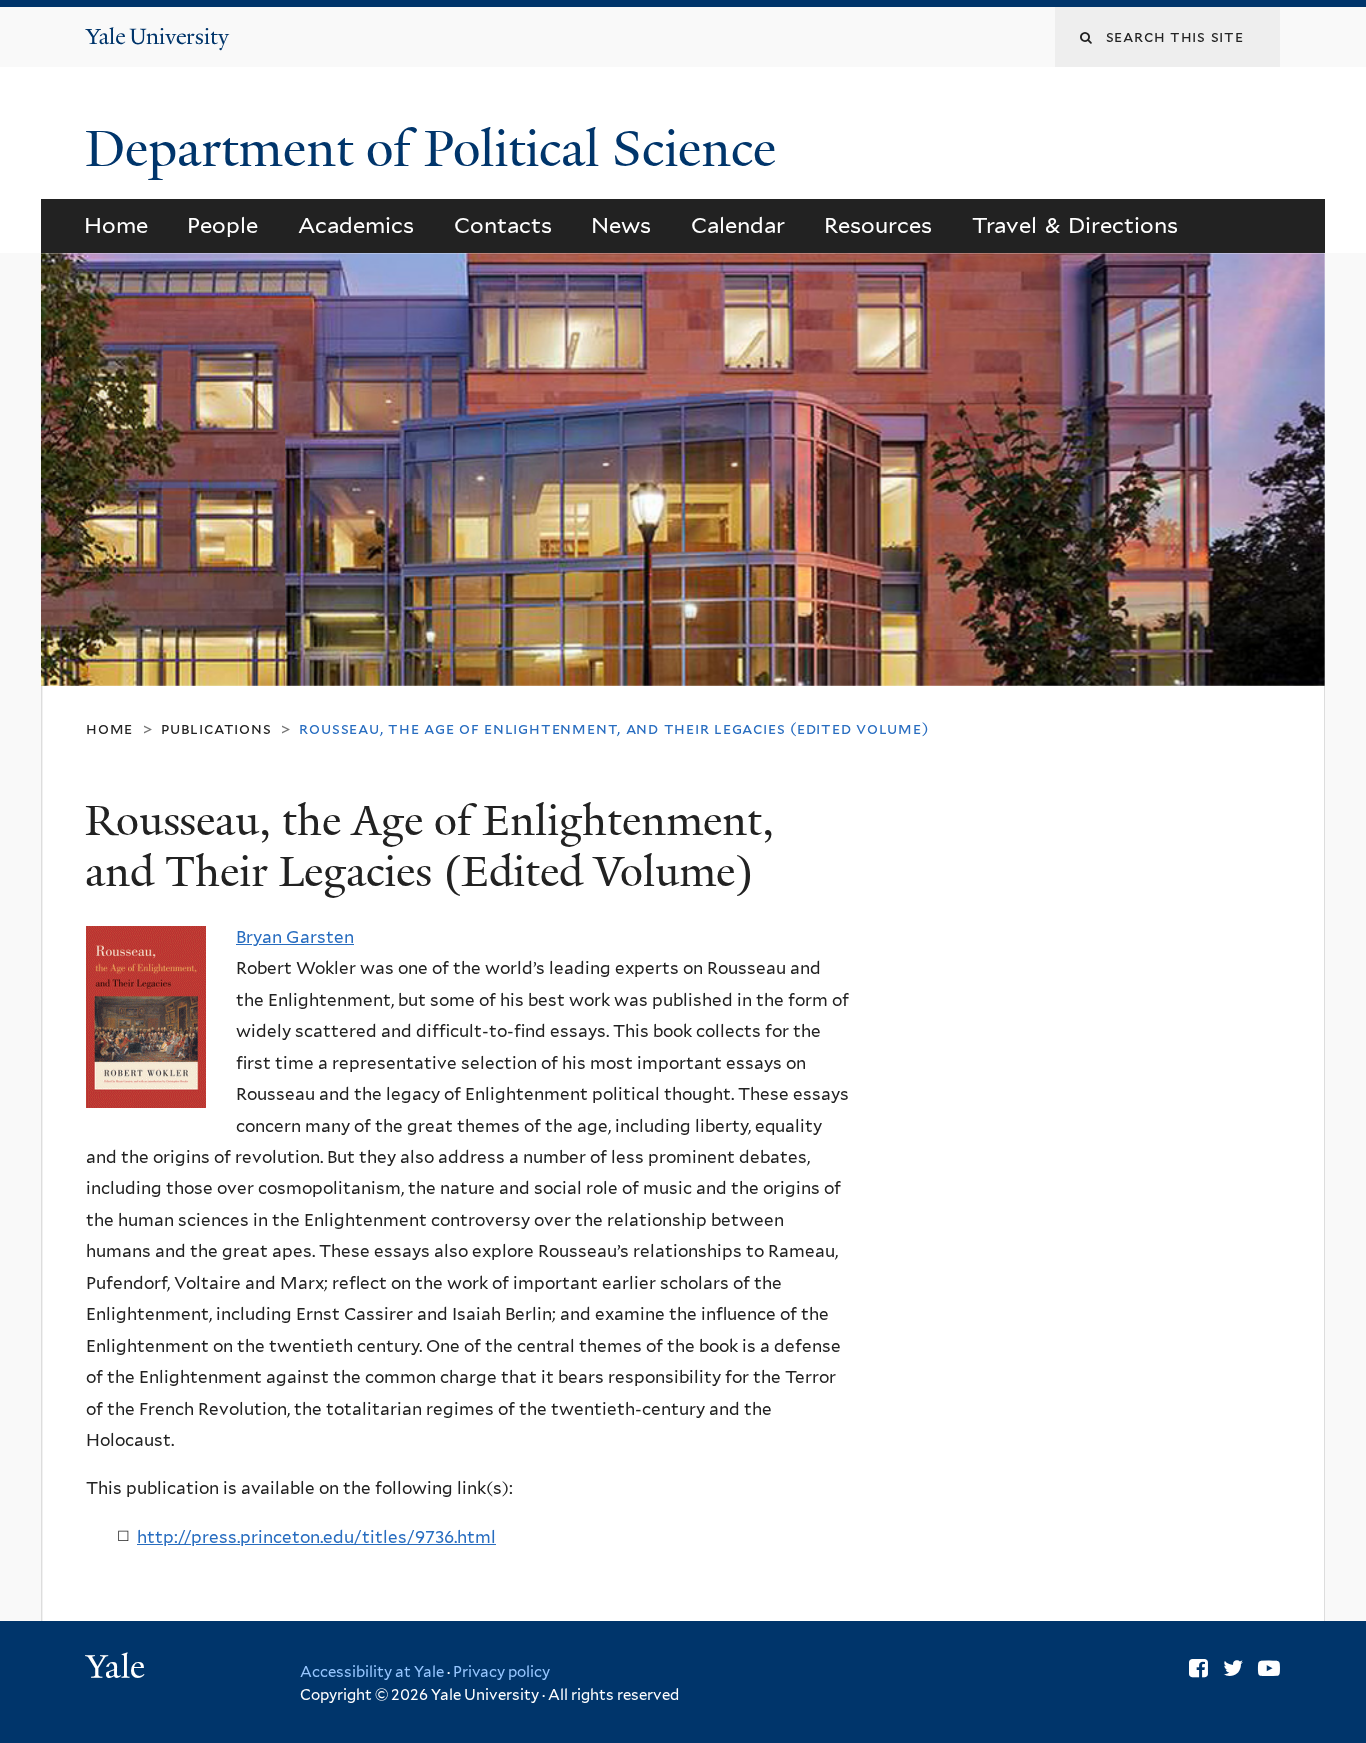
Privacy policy (501, 1672)
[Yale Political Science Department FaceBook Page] (1198, 1668)
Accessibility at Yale (372, 1672)
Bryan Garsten (295, 937)
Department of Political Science (437, 149)
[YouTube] (1269, 1668)
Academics (356, 225)
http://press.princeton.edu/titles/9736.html (316, 1537)
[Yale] (118, 1669)
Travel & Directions (1075, 225)
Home (116, 225)
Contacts (503, 225)
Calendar (738, 225)
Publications (216, 728)
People (222, 225)
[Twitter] (1233, 1668)
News (621, 225)
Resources (878, 225)
